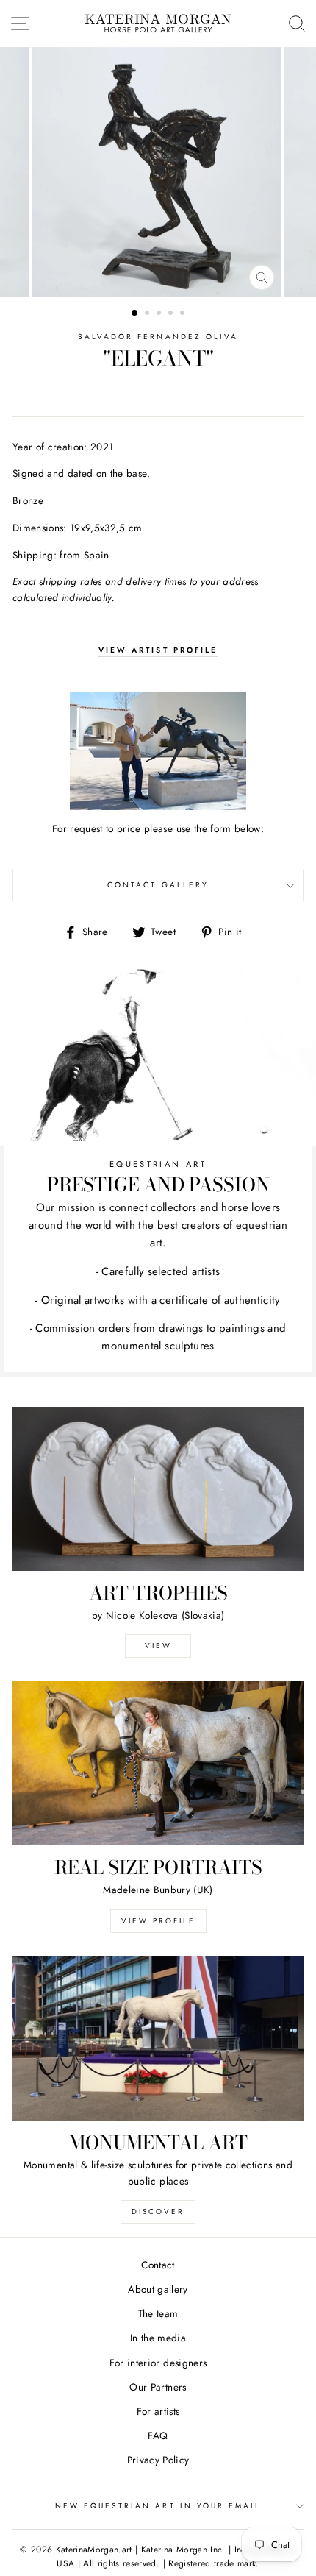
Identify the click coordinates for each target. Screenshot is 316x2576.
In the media (158, 2338)
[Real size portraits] (158, 1763)
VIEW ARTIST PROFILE (158, 650)
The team (158, 2313)
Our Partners (158, 2387)
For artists (158, 2411)
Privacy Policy (158, 2460)
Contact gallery (158, 885)
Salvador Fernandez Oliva (158, 337)
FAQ (158, 2435)
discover (158, 2211)
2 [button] (148, 314)
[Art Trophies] (158, 1489)
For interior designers (158, 2363)
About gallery (158, 2289)
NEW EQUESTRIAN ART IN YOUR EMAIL (158, 2506)
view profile (158, 1921)
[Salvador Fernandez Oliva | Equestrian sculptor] (158, 751)
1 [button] (135, 313)
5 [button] (184, 314)
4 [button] (172, 314)
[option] (158, 172)
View (158, 1646)
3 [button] (160, 314)
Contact (158, 2265)
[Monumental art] (158, 2039)
